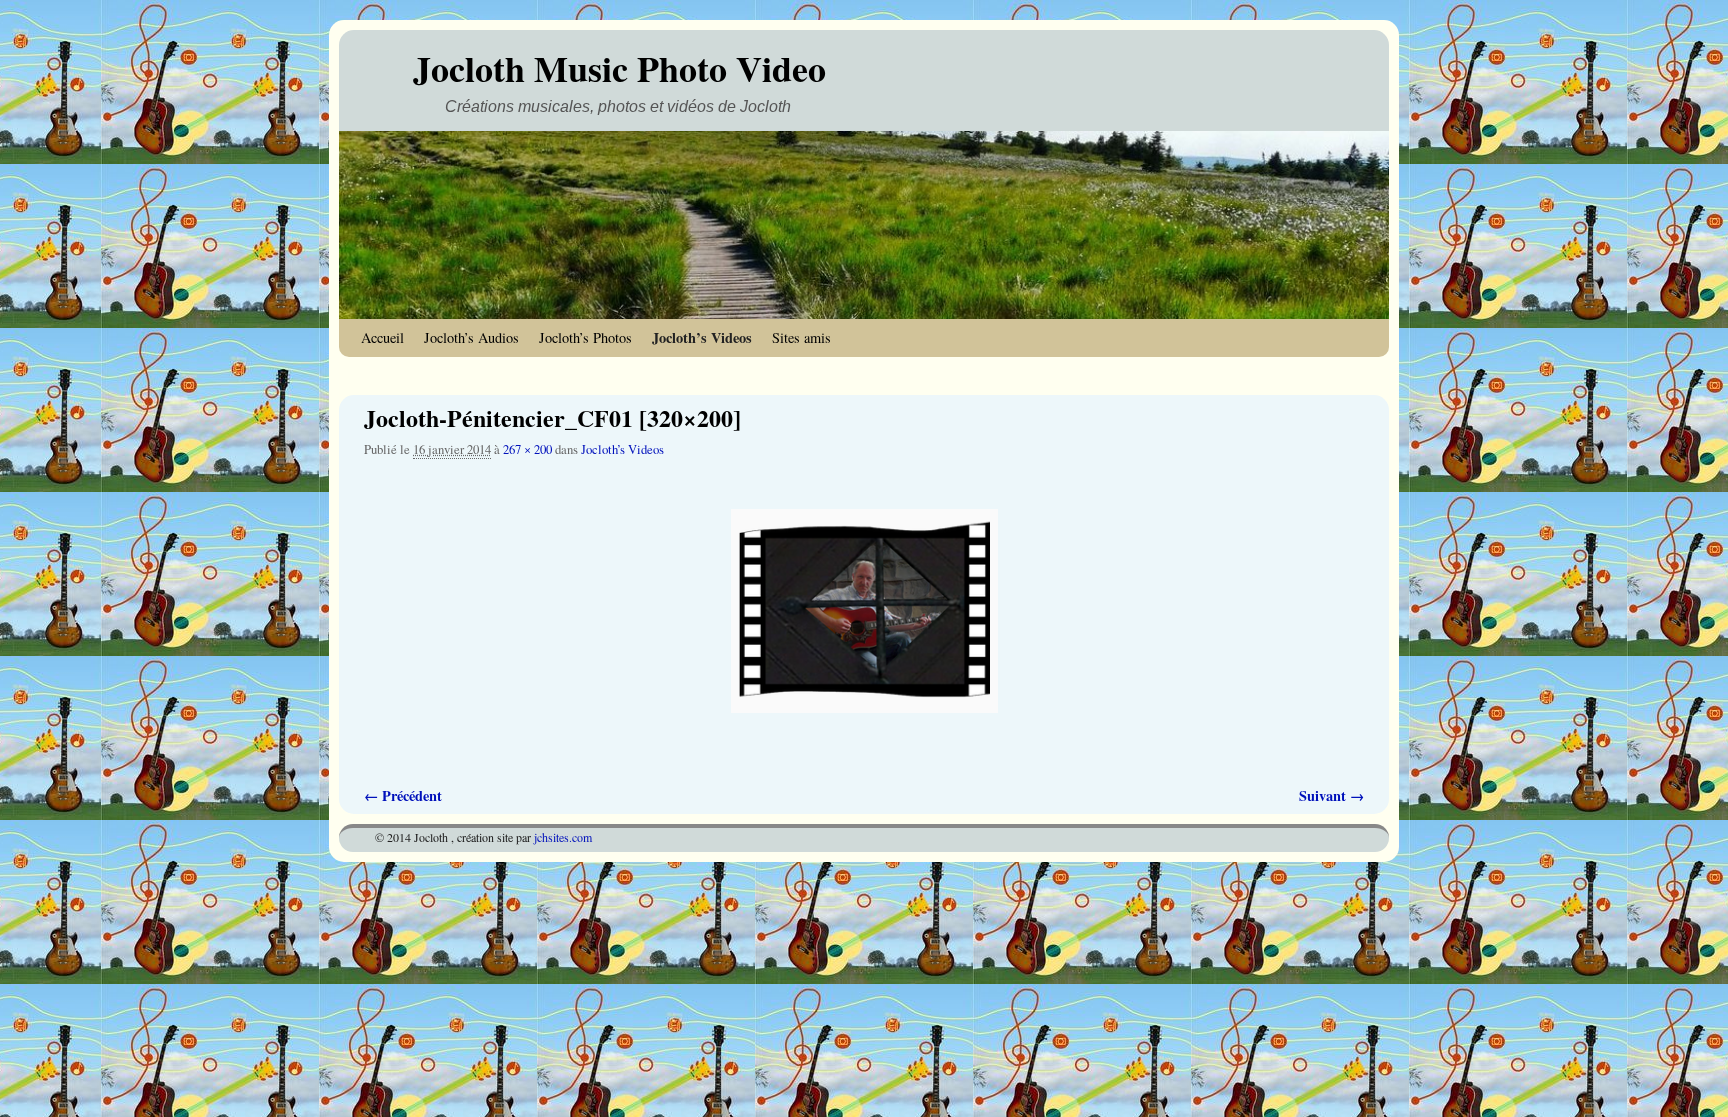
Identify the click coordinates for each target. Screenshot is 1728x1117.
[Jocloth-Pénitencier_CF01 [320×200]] (864, 611)
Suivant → (1331, 795)
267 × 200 (527, 449)
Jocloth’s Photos (585, 337)
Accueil (382, 337)
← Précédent (403, 795)
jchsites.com (563, 837)
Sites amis (801, 337)
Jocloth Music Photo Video (619, 68)
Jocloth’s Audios (471, 337)
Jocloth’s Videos (702, 337)
